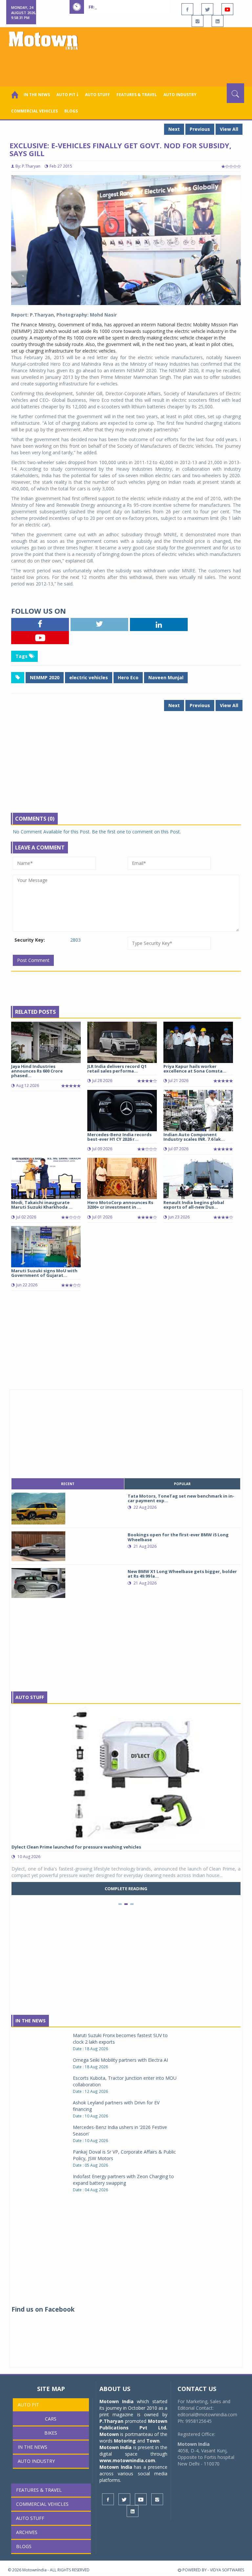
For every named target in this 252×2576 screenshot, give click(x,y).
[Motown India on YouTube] (227, 9)
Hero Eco (128, 677)
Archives (27, 2532)
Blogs (71, 111)
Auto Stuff (97, 95)
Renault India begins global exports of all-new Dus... (194, 1205)
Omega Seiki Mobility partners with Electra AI (120, 2060)
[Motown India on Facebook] (187, 9)
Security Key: (30, 940)
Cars (51, 2419)
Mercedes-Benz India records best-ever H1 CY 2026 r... (119, 1137)
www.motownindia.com (127, 2460)
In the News (37, 95)
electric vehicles (89, 677)
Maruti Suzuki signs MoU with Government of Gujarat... (44, 1273)
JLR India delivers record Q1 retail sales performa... (117, 1069)
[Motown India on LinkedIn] (218, 21)
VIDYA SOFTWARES (227, 2570)
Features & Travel (137, 95)
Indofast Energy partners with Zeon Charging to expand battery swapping (123, 2180)
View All (229, 129)
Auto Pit (28, 2405)
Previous (200, 129)
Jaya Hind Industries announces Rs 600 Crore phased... (37, 1071)
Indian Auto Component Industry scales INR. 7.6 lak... (194, 1137)
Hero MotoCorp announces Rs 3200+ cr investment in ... (120, 1205)
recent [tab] (68, 1484)
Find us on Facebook (43, 2309)
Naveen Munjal (166, 677)
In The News (31, 2021)
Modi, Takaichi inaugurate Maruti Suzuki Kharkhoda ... (42, 1205)
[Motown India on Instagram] (198, 21)
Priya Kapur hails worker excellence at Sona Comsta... (195, 1069)
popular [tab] (182, 1484)
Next (174, 129)
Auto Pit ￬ (67, 95)
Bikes (51, 2433)
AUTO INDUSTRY (180, 95)
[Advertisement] (127, 65)
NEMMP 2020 (45, 677)
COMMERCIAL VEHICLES (34, 111)
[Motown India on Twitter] (207, 9)
